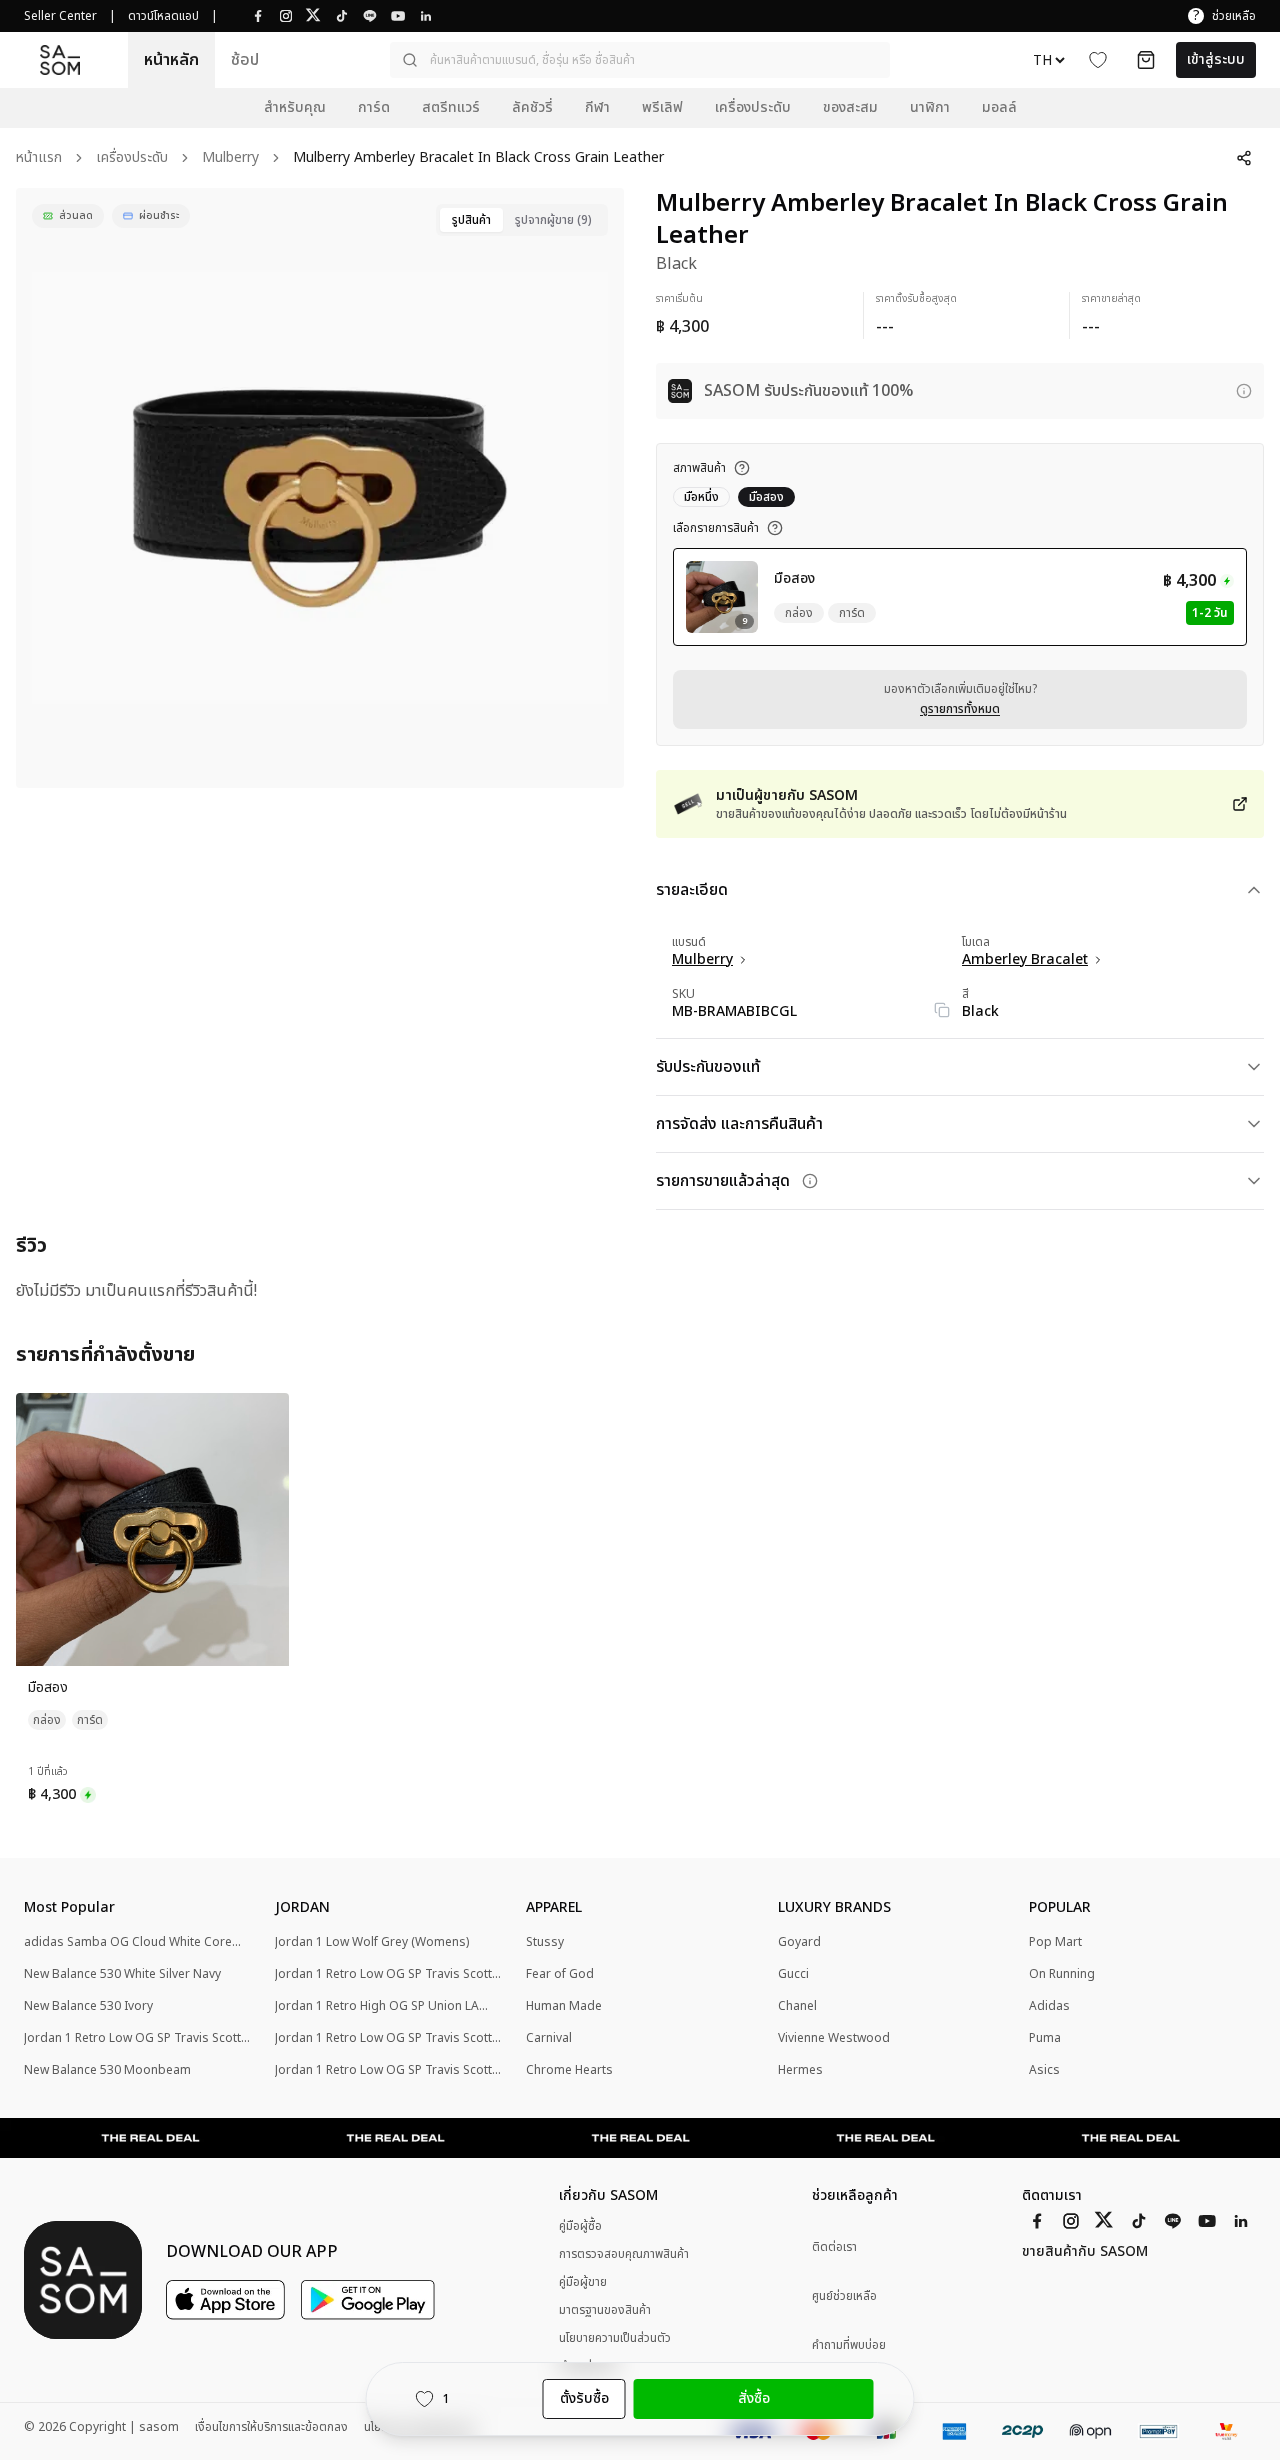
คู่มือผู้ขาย (583, 2282)
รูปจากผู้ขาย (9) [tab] (553, 220)
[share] (1244, 158)
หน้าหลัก (171, 60)
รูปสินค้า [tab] (471, 220)
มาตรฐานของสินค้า (605, 2310)
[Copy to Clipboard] (942, 1010)
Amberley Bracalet (1025, 960)
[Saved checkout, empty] (1146, 60)
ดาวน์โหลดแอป (163, 16)
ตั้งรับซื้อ (584, 2398)
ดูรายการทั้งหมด (960, 709)
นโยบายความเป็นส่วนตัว (615, 2338)
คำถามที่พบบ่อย (849, 2345)
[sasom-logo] (60, 60)
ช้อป (245, 60)
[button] (640, 60)
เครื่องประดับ (132, 158)
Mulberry (230, 158)
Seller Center (60, 16)
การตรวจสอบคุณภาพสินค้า (624, 2254)
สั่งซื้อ (754, 2398)
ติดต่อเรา (834, 2247)
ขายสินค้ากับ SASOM (1085, 2252)
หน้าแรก (39, 158)
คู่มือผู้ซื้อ (580, 2226)
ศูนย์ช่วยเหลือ (844, 2296)
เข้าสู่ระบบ (1216, 59)
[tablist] (522, 220)
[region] (320, 488)
